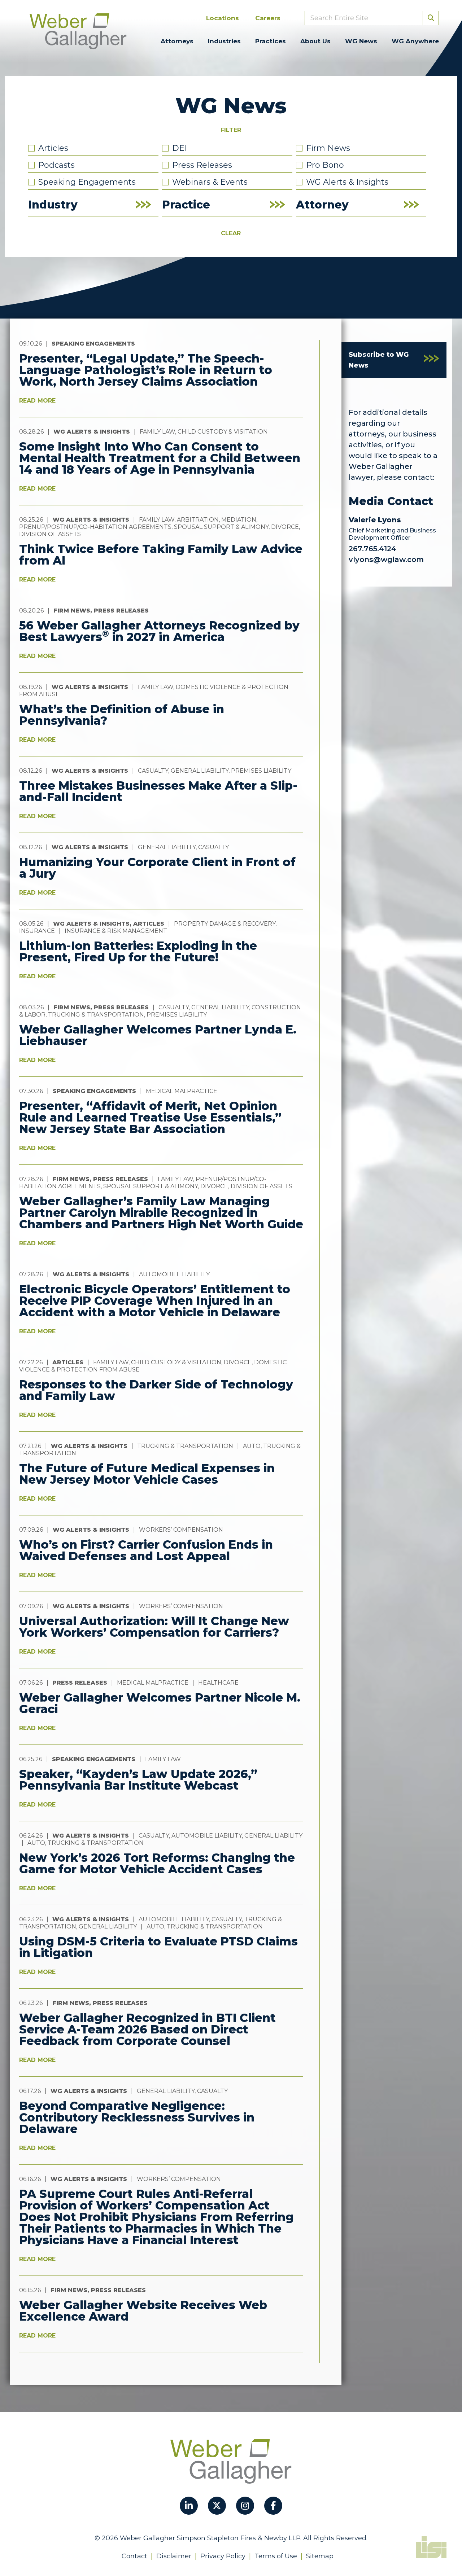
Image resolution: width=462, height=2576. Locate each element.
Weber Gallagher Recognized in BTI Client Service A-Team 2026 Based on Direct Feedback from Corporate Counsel (147, 2029)
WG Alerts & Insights (347, 182)
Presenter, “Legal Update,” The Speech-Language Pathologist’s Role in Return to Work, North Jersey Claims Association (146, 370)
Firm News (328, 148)
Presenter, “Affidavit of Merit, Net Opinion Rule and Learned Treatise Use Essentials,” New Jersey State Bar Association (150, 1117)
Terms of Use (276, 2556)
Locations (223, 18)
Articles (53, 148)
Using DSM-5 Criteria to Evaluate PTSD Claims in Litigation (158, 1947)
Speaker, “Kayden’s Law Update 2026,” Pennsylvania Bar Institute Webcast (138, 1780)
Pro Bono (325, 165)
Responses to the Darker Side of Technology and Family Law (156, 1390)
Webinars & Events (210, 182)
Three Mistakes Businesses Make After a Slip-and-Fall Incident (158, 791)
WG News (361, 41)
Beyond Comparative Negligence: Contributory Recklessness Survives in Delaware (137, 2117)
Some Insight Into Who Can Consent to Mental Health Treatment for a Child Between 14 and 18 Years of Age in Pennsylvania (160, 458)
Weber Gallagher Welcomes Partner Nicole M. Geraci (160, 1703)
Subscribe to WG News (379, 360)
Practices (271, 41)
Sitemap (320, 2556)
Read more (37, 401)
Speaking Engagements (87, 182)
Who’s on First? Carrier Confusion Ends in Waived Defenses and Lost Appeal (146, 1550)
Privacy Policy (223, 2556)
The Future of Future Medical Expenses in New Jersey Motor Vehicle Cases (147, 1474)
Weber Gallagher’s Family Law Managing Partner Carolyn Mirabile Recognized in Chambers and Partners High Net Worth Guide (161, 1213)
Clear (231, 233)
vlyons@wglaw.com (386, 559)
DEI (180, 148)
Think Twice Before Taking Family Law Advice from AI (161, 555)
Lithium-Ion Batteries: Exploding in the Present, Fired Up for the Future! (138, 951)
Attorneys (177, 41)
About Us (315, 41)
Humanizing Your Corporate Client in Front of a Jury (157, 868)
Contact (134, 2556)
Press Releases (202, 165)
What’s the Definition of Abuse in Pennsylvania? (122, 715)
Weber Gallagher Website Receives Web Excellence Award (143, 2311)
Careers (268, 18)
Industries (224, 41)
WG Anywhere (415, 41)
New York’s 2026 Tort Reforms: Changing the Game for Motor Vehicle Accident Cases (157, 1863)
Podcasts (56, 165)
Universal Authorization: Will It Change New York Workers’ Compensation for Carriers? (154, 1627)
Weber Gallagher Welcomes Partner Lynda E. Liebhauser (158, 1035)
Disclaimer (174, 2556)
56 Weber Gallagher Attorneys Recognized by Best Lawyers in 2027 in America (159, 631)
